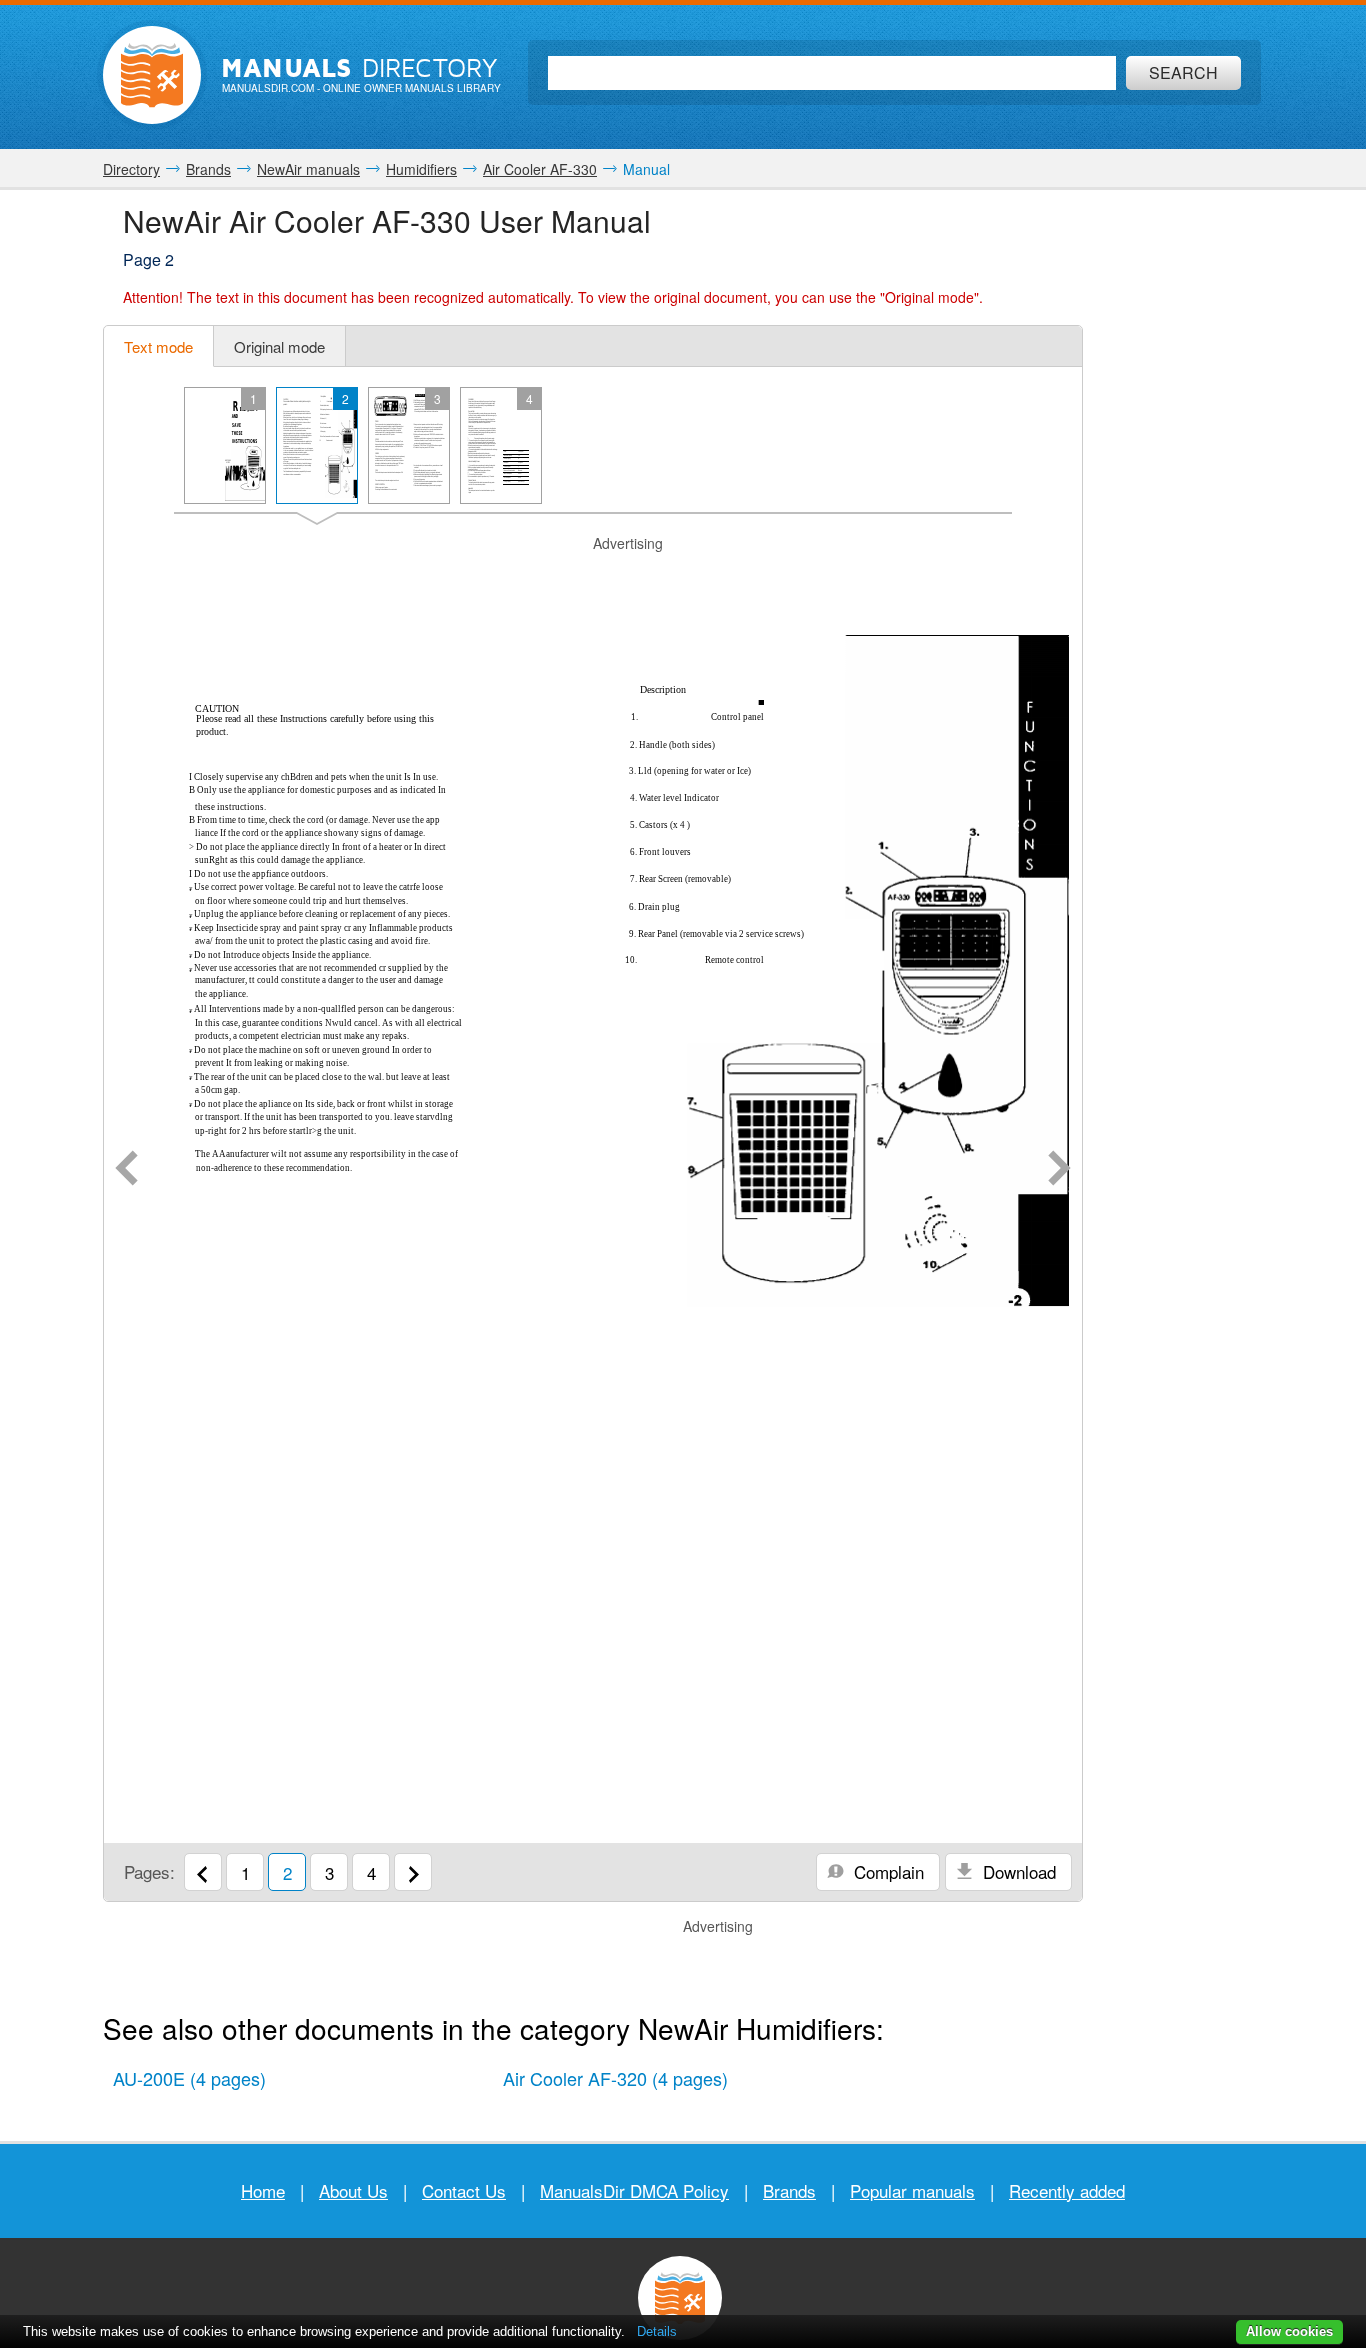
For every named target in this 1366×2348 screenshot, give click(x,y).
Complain (886, 1871)
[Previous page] (126, 1170)
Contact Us (464, 2190)
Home (263, 2190)
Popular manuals (912, 2190)
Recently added (1067, 2190)
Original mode (279, 346)
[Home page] (152, 75)
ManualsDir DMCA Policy (634, 2190)
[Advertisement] (593, 579)
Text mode (158, 346)
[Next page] (1059, 1170)
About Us (353, 2190)
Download (1017, 1871)
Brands (789, 2190)
